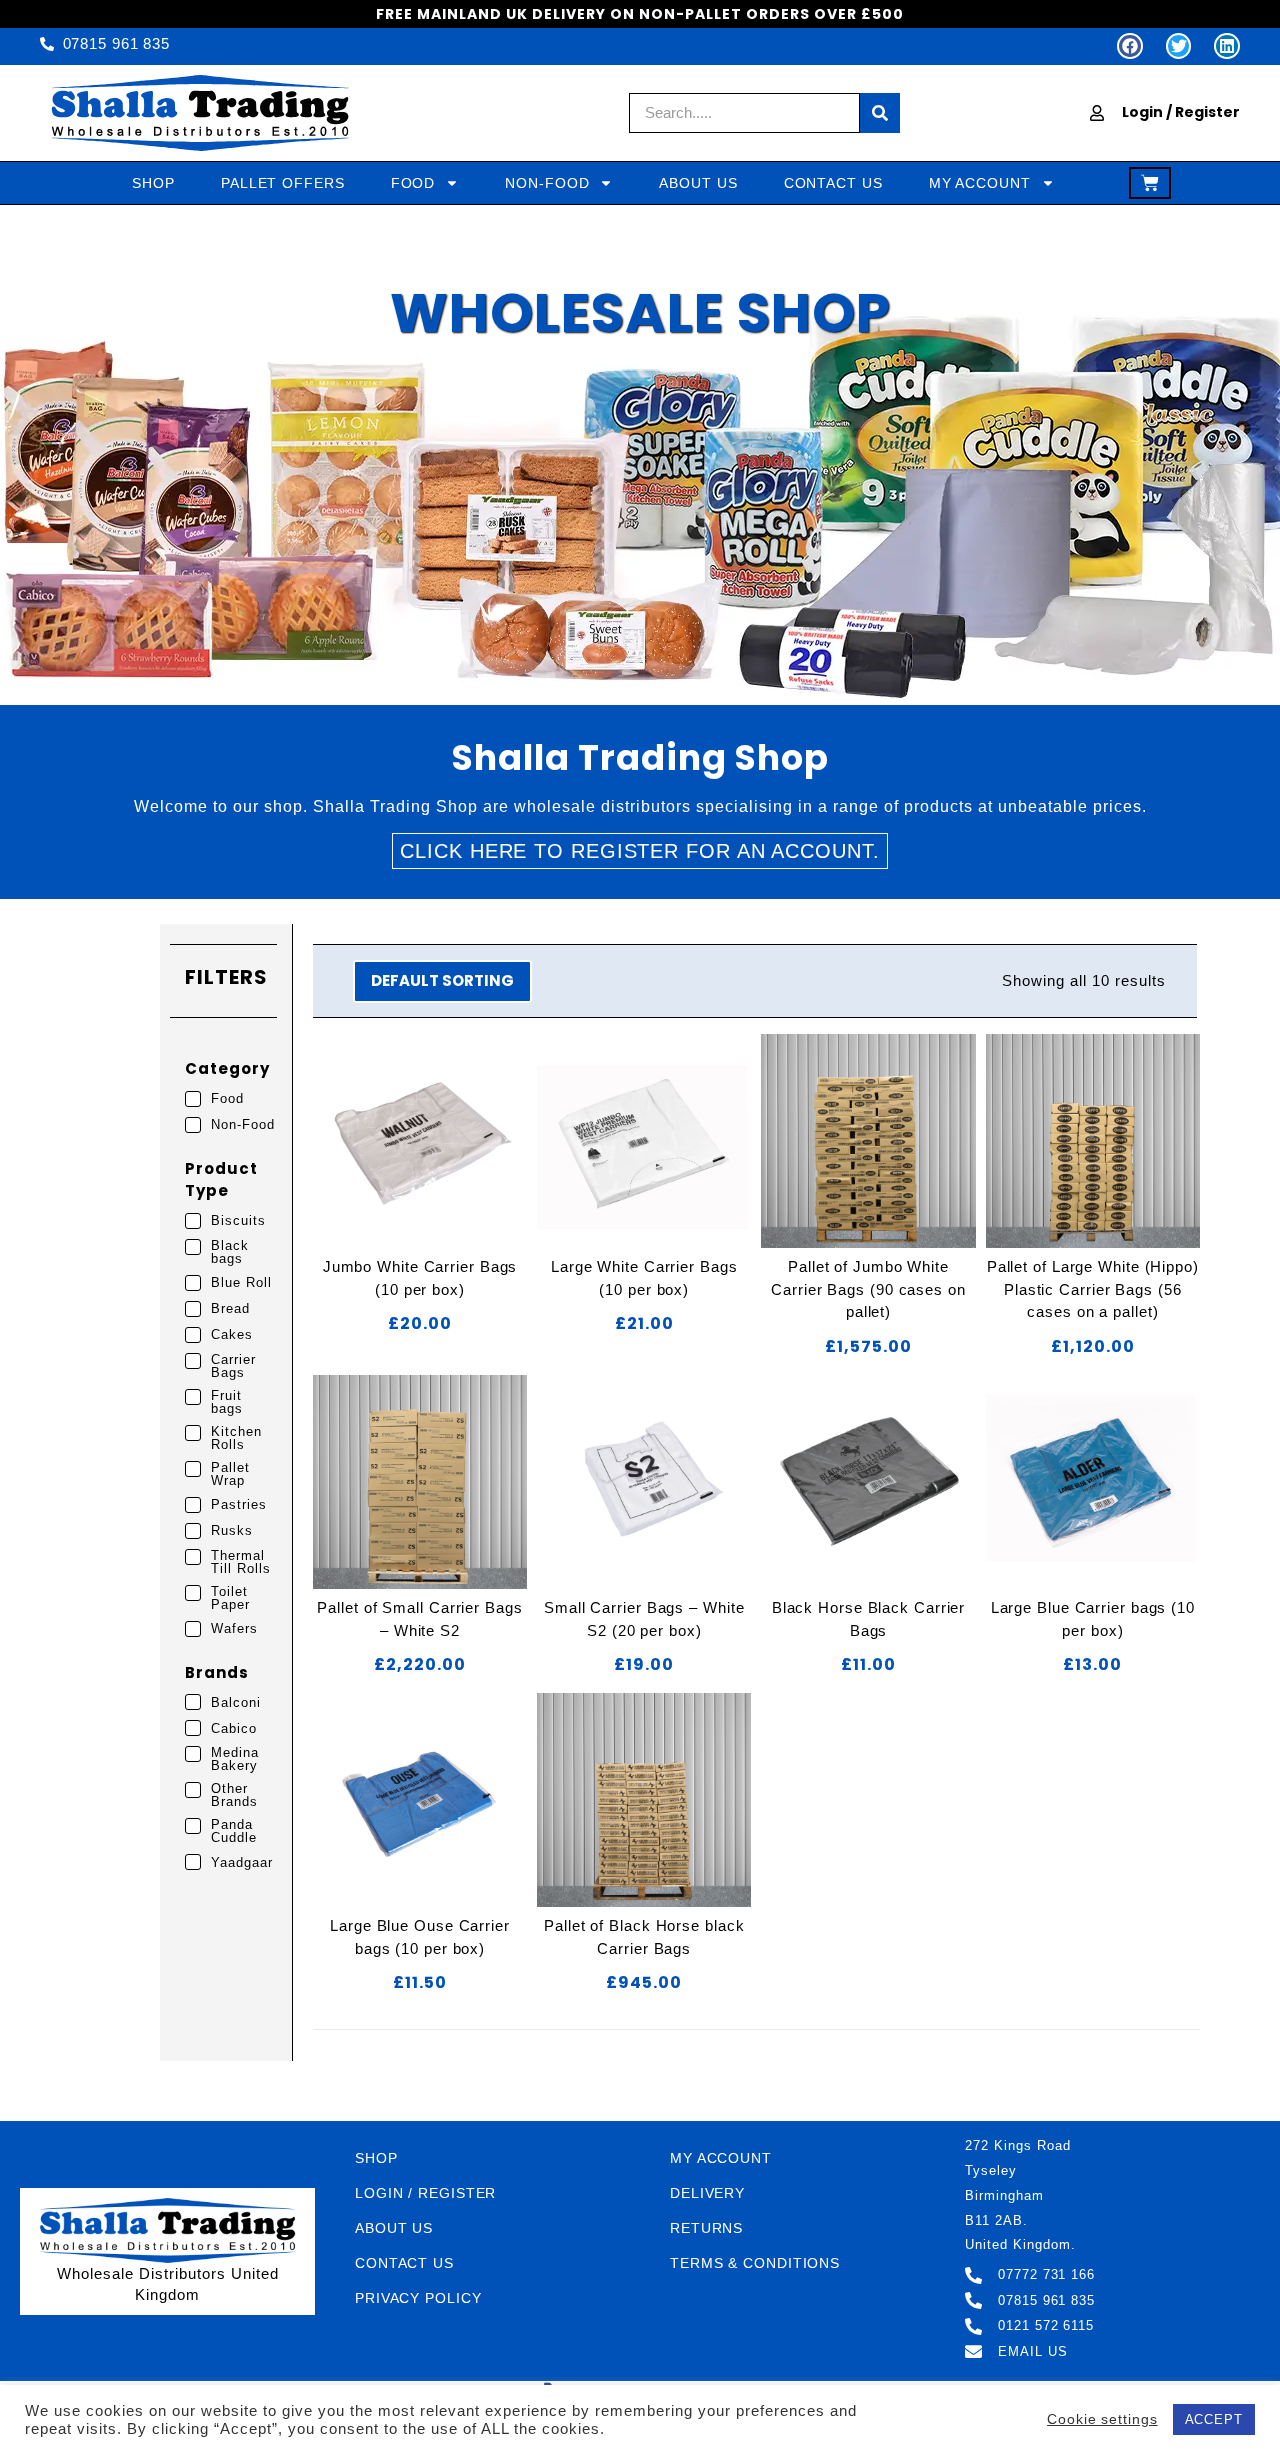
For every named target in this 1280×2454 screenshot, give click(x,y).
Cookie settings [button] (1102, 2419)
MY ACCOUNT (980, 183)
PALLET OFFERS (283, 183)
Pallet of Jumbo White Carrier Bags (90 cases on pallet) (868, 1289)
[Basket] (1150, 183)
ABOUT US (698, 183)
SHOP (153, 183)
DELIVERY (707, 2193)
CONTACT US (833, 183)
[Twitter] (1179, 46)
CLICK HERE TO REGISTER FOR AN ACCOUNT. (639, 851)
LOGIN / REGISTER (425, 2193)
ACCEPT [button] (1214, 2419)
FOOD (413, 183)
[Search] (880, 113)
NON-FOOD (547, 183)
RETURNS (706, 2228)
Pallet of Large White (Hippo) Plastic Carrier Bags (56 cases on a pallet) (1093, 1289)
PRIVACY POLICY (418, 2298)
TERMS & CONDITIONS (755, 2263)
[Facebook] (1130, 46)
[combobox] (744, 113)
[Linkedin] (1227, 46)
